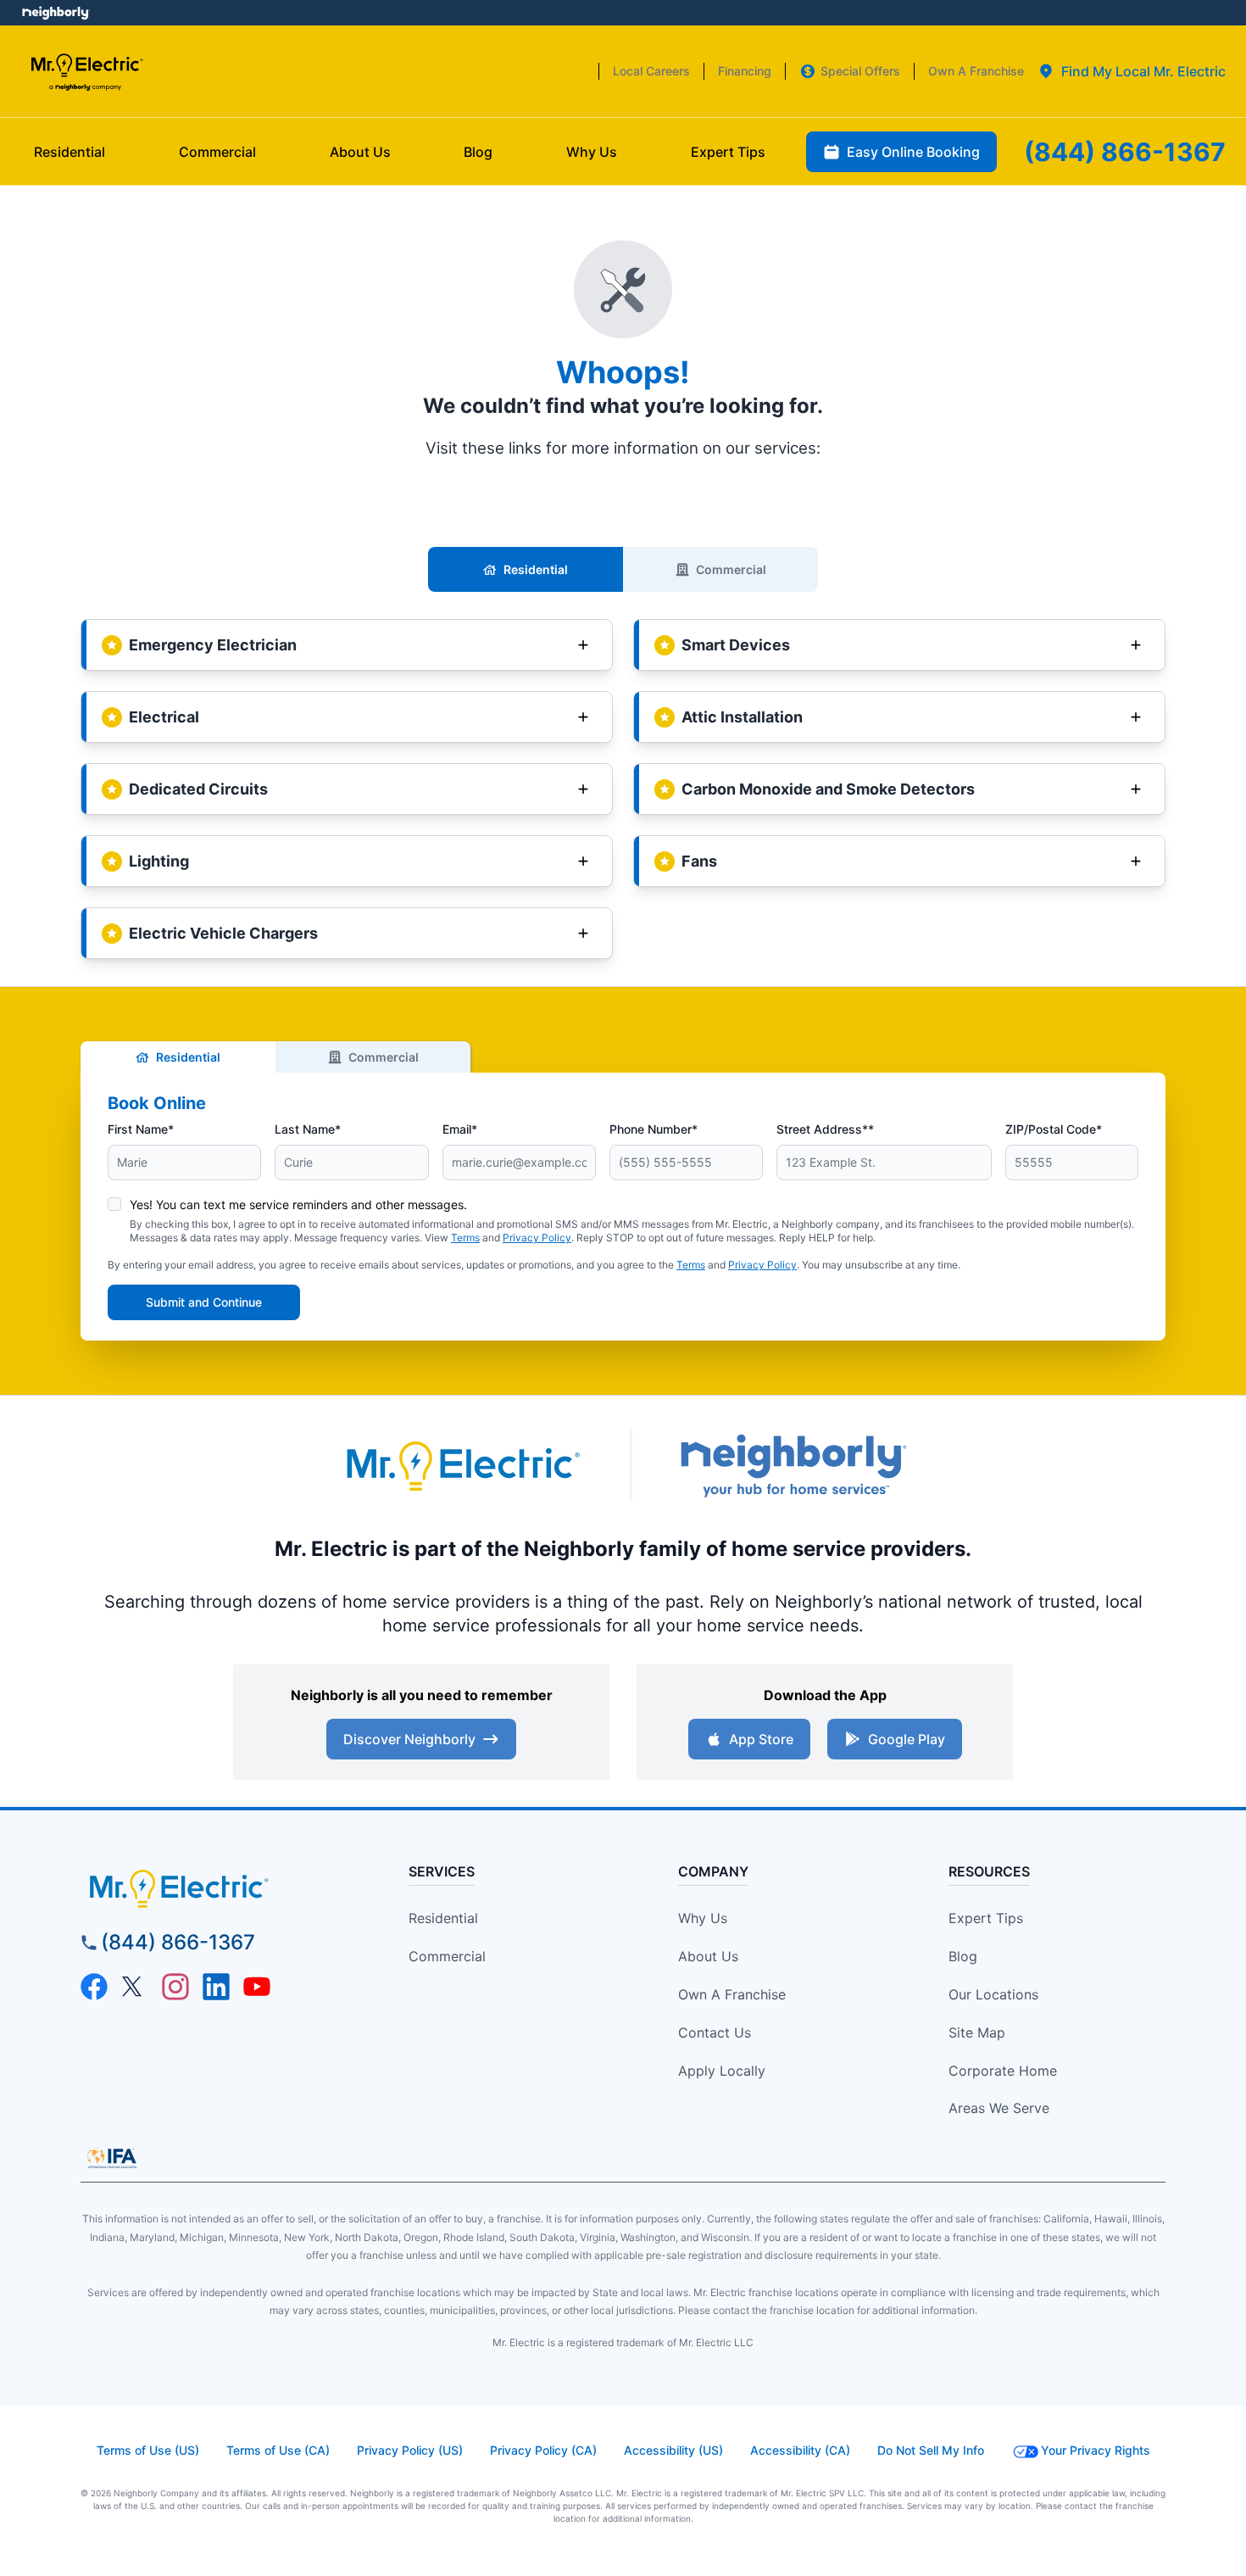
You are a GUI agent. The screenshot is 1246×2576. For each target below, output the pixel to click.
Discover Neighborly (409, 1739)
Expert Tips (986, 1918)
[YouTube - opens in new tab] (257, 1987)
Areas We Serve (999, 2108)
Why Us (703, 1918)
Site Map (977, 2032)
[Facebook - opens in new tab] (94, 1987)
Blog (963, 1956)
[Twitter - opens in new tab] (135, 1987)
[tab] (1132, 71)
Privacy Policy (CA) (543, 2450)
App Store (761, 1739)
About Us (708, 1956)
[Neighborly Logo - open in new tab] (56, 13)
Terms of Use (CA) (278, 2450)
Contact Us (715, 2032)
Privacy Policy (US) (410, 2450)
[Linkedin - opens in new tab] (216, 1987)
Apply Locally (722, 2071)
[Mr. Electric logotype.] (462, 1466)
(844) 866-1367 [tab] (1125, 152)
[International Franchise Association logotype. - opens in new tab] (112, 2158)
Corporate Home (1003, 2071)
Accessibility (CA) (800, 2450)
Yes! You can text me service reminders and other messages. (298, 1204)
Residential (536, 569)
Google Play (907, 1739)
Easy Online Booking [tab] (913, 152)
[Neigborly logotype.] (793, 1466)
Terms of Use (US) (148, 2450)
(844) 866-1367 (178, 1942)
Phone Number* (654, 1129)
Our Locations (993, 1994)
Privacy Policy (537, 1238)
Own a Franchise (732, 1994)
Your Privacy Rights (1096, 2450)
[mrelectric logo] (218, 1888)
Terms (465, 1238)
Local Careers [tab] (651, 71)
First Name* (141, 1129)
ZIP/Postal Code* (1054, 1129)
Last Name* (308, 1129)
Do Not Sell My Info (931, 2450)
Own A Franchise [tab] (976, 71)
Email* (460, 1129)
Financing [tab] (745, 71)
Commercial (731, 569)
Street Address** (825, 1129)
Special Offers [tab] (860, 71)
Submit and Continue (204, 1302)
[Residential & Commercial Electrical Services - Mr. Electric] (86, 72)
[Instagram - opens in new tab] (175, 1987)
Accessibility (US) (673, 2450)
